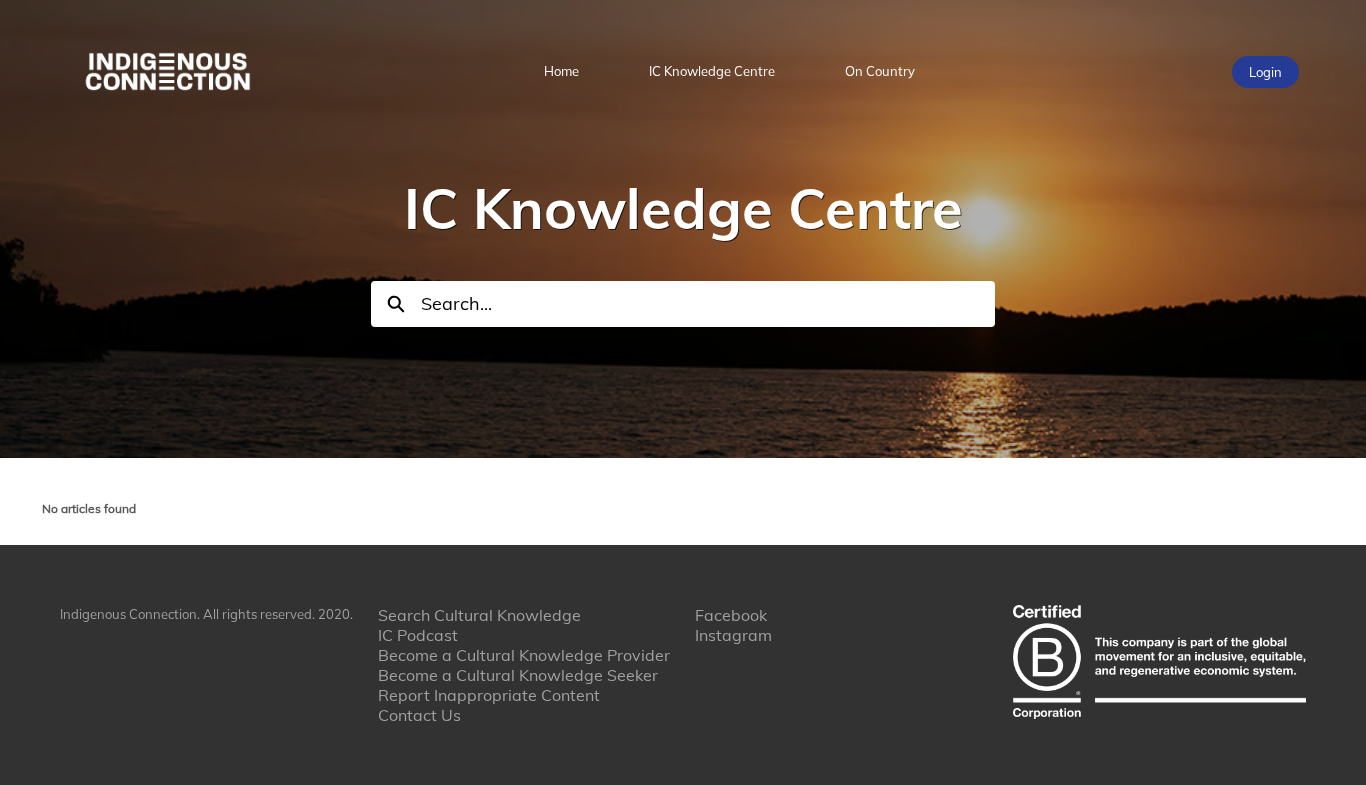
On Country (880, 71)
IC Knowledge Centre (712, 71)
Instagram (733, 635)
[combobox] (708, 304)
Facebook (731, 615)
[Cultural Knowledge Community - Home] (167, 71)
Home (561, 71)
